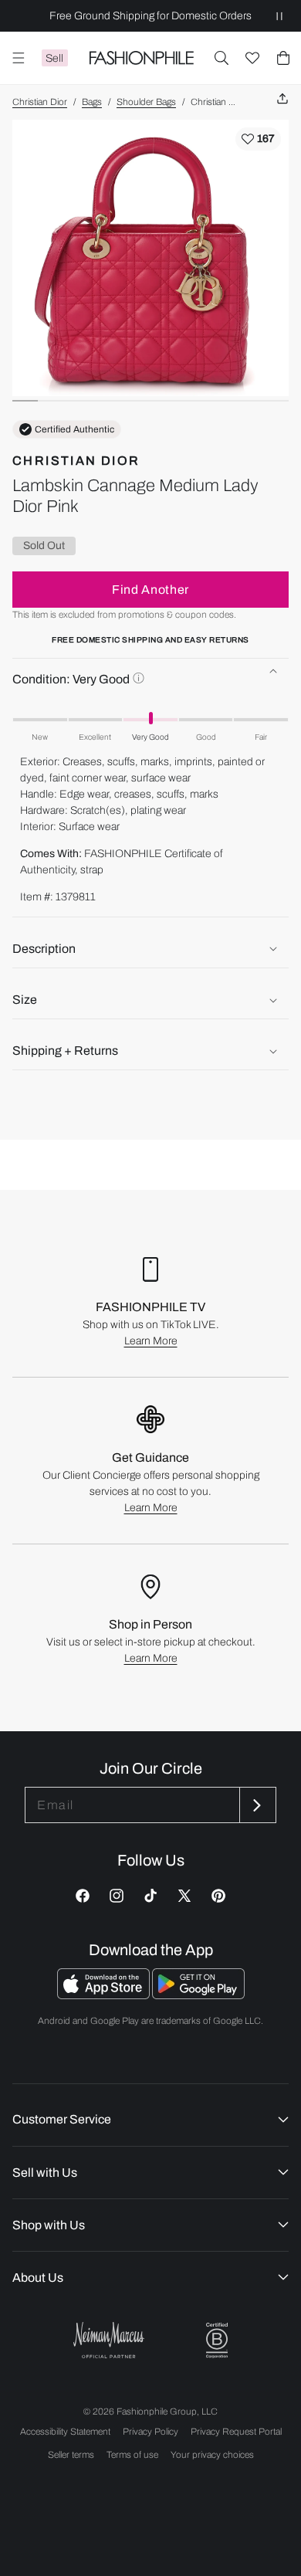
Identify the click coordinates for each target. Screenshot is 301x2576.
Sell (54, 58)
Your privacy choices (212, 2455)
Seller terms (71, 2455)
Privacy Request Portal (236, 2432)
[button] (222, 58)
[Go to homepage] (141, 58)
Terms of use (132, 2455)
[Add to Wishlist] (258, 139)
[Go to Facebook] (83, 1896)
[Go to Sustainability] (217, 2341)
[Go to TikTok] (150, 1896)
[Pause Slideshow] (279, 16)
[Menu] (19, 58)
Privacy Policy (150, 2432)
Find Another (150, 590)
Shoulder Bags (146, 102)
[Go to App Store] (105, 1995)
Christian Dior (40, 102)
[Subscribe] (256, 1805)
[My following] (252, 58)
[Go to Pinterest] (218, 1896)
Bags (92, 102)
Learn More (151, 1341)
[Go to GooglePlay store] (198, 1995)
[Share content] (282, 99)
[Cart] (283, 58)
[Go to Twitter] (184, 1896)
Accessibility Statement (65, 2432)
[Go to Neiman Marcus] (109, 2340)
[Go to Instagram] (117, 1896)
